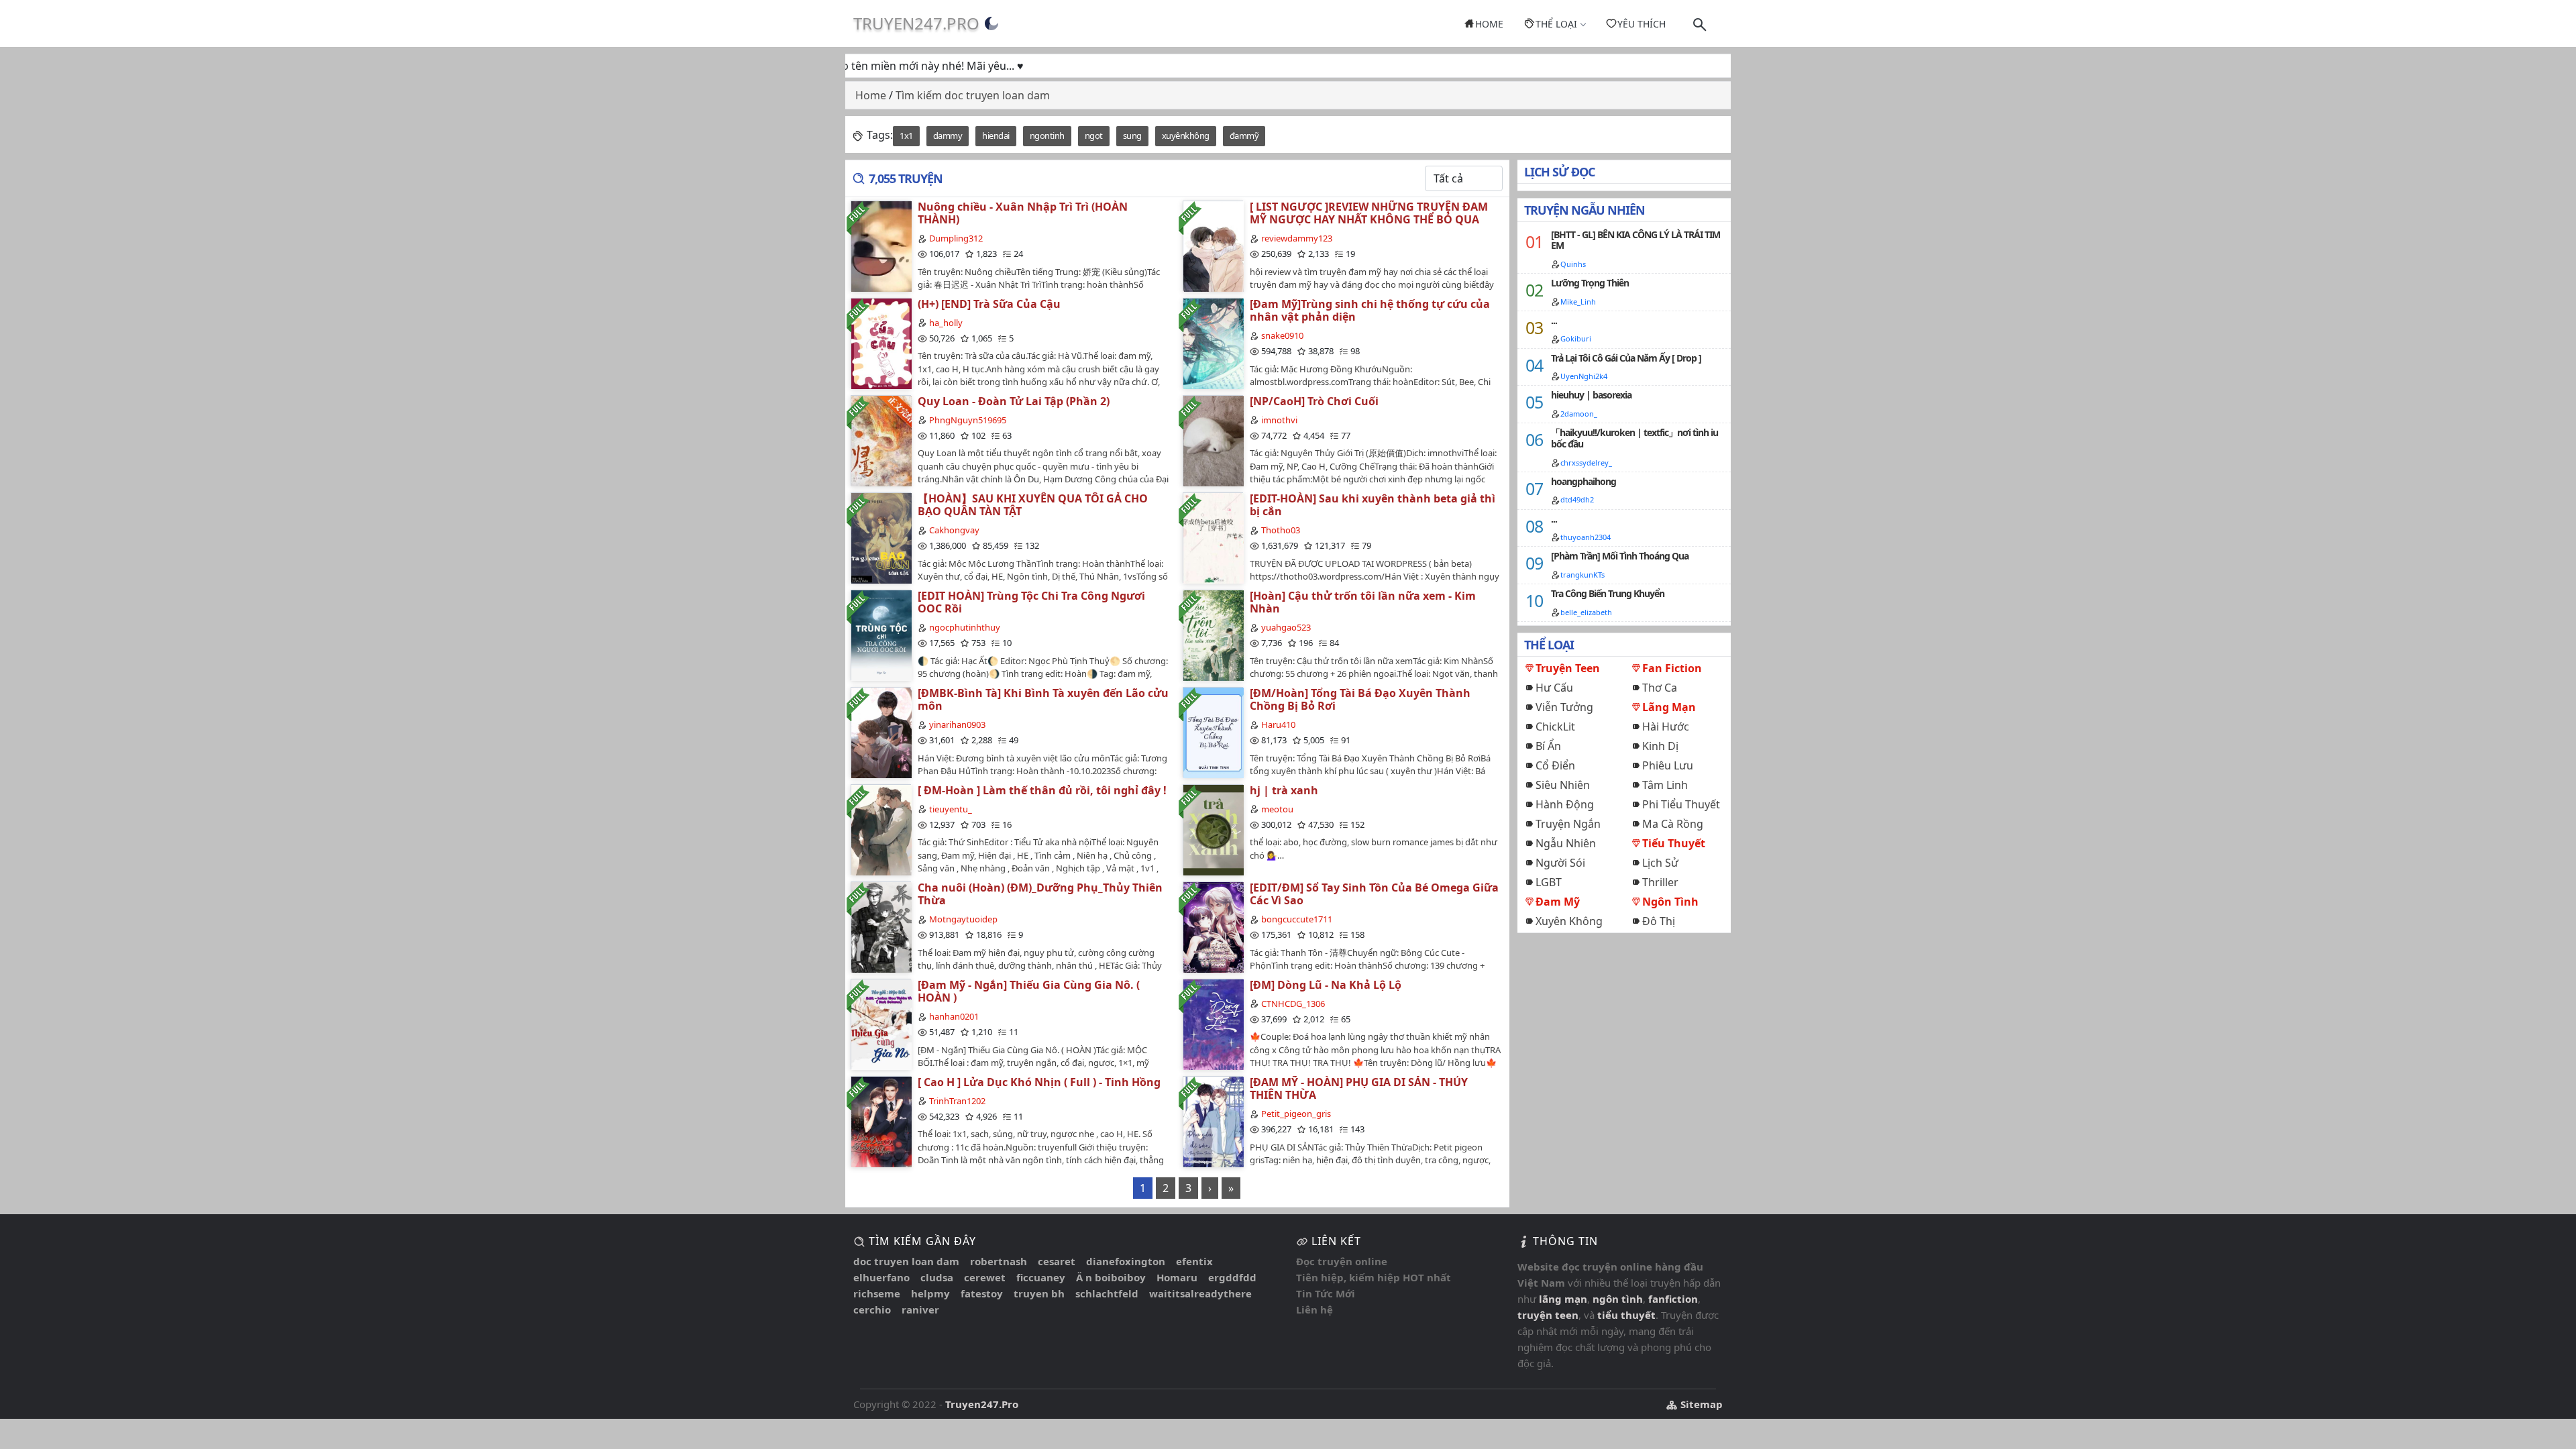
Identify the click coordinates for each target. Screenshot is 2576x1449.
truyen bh (1039, 1293)
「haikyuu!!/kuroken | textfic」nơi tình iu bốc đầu (1634, 438)
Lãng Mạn (1669, 707)
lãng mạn (1563, 1299)
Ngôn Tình (1670, 902)
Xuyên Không (1569, 921)
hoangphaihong (1584, 481)
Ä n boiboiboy (1111, 1277)
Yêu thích (1642, 24)
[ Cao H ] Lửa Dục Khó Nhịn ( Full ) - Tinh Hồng (1039, 1082)
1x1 (906, 136)
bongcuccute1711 (1297, 919)
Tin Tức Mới (1326, 1293)
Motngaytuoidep (963, 919)
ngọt (1094, 136)
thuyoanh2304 (1586, 537)
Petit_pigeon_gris (1296, 1114)
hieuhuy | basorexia (1591, 395)
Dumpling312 (956, 238)
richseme (877, 1293)
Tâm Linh (1665, 785)
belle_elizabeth (1586, 612)
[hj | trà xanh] (1213, 829)
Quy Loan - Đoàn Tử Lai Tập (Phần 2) (1014, 401)
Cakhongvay (954, 530)
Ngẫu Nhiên (1566, 843)
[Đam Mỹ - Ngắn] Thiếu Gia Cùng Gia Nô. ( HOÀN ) (1029, 991)
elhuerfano (881, 1277)
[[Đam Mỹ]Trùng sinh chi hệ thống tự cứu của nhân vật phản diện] (1213, 343)
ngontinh (1047, 136)
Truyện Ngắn (1568, 824)
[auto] (991, 23)
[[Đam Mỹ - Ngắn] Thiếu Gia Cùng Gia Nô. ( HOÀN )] (881, 1024)
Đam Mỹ (1558, 902)
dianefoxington (1126, 1261)
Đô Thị (1659, 921)
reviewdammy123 (1297, 238)
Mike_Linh (1578, 302)
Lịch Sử (1660, 863)
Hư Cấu (1554, 688)
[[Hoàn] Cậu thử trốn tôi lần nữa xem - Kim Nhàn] (1213, 635)
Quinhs (1573, 264)
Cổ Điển (1555, 765)
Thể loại (1556, 24)
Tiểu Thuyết (1674, 843)
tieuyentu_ (951, 809)
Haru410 (1278, 724)
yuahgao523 (1286, 627)
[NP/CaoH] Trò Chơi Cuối (1314, 401)
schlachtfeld (1107, 1293)
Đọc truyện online (1342, 1261)
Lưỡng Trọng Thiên (1590, 283)
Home (1489, 24)
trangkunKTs (1582, 575)
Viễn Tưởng (1564, 707)
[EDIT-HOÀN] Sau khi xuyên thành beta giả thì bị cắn (1373, 505)
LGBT (1549, 882)
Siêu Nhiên (1563, 785)
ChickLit (1555, 727)
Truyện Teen (1568, 668)
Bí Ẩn (1548, 746)
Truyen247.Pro (916, 23)
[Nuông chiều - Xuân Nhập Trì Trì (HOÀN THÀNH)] (881, 246)
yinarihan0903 (957, 724)
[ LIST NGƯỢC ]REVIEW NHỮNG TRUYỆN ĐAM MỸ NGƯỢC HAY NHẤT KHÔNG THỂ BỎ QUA (1369, 213)
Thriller (1660, 882)
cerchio (872, 1309)
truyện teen (1548, 1315)
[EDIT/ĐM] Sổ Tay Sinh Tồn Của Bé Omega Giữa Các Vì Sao (1374, 894)
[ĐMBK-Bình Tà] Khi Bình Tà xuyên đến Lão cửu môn (1043, 699)
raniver (920, 1309)
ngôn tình (1618, 1299)
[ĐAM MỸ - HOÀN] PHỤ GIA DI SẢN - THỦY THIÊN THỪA (1359, 1088)
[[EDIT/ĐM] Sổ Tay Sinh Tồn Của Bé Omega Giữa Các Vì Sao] (1213, 927)
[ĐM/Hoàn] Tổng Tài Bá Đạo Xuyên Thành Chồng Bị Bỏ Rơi (1360, 699)
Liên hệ (1314, 1309)
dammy (948, 136)
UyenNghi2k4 (1584, 376)
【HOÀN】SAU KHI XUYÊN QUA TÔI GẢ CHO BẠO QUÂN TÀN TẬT (1033, 505)
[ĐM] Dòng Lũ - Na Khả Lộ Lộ (1326, 985)
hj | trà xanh (1284, 790)
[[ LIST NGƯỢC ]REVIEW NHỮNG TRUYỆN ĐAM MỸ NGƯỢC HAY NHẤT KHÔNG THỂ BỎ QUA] (1213, 246)
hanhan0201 (954, 1016)
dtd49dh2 (1577, 499)
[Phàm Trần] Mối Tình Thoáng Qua (1620, 556)
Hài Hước (1666, 727)
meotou (1277, 809)
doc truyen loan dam (906, 1261)
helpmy (930, 1293)
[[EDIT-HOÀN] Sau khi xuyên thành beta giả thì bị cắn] (1213, 538)
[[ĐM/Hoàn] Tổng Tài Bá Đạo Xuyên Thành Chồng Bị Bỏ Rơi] (1213, 732)
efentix (1194, 1261)
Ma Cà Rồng (1673, 824)
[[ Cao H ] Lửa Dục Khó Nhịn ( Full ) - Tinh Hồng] (881, 1121)
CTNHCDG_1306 (1293, 1004)
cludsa (937, 1277)
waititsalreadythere (1200, 1293)
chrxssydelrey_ (1586, 463)
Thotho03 (1281, 530)
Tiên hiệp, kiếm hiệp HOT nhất (1374, 1277)
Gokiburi (1576, 338)
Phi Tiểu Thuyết (1681, 804)
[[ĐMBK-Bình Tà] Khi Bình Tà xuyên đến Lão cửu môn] (881, 732)
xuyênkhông (1186, 136)
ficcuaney (1041, 1277)
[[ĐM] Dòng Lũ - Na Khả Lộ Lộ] (1213, 1024)
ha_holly (946, 323)
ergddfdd (1232, 1277)
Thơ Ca (1660, 688)
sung (1132, 136)
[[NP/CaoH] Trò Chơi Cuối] (1213, 440)
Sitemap (1700, 1404)
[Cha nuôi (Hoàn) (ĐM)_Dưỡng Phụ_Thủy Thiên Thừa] (881, 927)
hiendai (996, 136)
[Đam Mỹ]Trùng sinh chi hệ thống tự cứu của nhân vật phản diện (1370, 310)
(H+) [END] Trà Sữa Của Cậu (989, 304)
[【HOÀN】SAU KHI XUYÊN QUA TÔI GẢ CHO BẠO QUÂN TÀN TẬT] (881, 538)
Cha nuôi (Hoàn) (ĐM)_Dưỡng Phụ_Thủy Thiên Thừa (1040, 894)
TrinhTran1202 (957, 1101)
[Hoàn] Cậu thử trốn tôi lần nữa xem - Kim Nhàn (1363, 602)
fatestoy (982, 1293)
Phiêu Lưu (1668, 765)
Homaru (1177, 1277)
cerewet (985, 1277)
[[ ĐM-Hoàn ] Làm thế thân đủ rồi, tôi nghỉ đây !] (881, 829)
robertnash (999, 1261)
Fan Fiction (1672, 668)
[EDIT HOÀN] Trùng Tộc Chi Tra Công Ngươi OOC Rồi (1031, 602)
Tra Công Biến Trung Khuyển (1608, 593)
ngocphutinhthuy (965, 627)
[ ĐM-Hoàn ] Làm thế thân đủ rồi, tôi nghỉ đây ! (1042, 790)
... (1554, 320)
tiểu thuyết (1626, 1315)
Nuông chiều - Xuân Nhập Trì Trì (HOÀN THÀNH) (1023, 213)
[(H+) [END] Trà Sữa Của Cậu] (881, 343)
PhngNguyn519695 (968, 420)
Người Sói (1560, 863)
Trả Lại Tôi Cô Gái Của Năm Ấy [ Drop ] (1626, 358)
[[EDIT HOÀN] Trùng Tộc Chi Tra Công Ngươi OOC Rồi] (881, 635)
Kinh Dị (1660, 746)
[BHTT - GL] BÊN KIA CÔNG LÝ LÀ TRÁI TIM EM (1635, 240)
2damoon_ (1579, 414)
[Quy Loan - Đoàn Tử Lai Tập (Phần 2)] (881, 440)
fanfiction (1673, 1299)
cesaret (1057, 1261)
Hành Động (1565, 804)
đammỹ (1244, 136)
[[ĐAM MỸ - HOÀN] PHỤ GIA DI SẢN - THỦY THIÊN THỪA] (1213, 1121)
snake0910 (1282, 335)
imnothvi (1279, 420)
